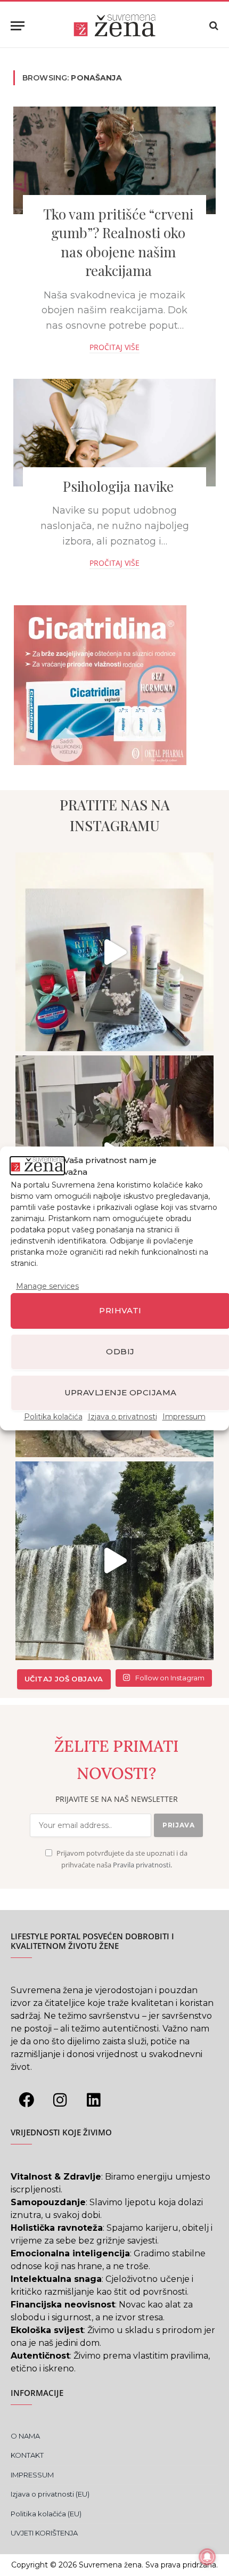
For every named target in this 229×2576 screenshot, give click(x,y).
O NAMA (25, 2436)
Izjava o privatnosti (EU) (50, 2494)
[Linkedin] (93, 2100)
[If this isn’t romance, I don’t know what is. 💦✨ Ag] (115, 1561)
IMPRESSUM (32, 2475)
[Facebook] (26, 2100)
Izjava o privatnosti (122, 1416)
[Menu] (18, 26)
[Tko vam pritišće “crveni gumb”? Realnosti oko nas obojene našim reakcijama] (114, 160)
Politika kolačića (53, 1416)
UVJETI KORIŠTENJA (44, 2533)
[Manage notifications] (207, 2557)
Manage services (47, 1286)
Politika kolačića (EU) (46, 2514)
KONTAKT (27, 2455)
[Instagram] (60, 2100)
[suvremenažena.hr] (114, 26)
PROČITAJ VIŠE (114, 347)
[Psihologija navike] (114, 433)
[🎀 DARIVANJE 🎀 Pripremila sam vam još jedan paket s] (115, 952)
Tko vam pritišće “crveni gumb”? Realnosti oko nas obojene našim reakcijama (118, 242)
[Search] (213, 26)
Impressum (184, 1416)
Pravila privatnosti (142, 1865)
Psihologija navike (118, 486)
